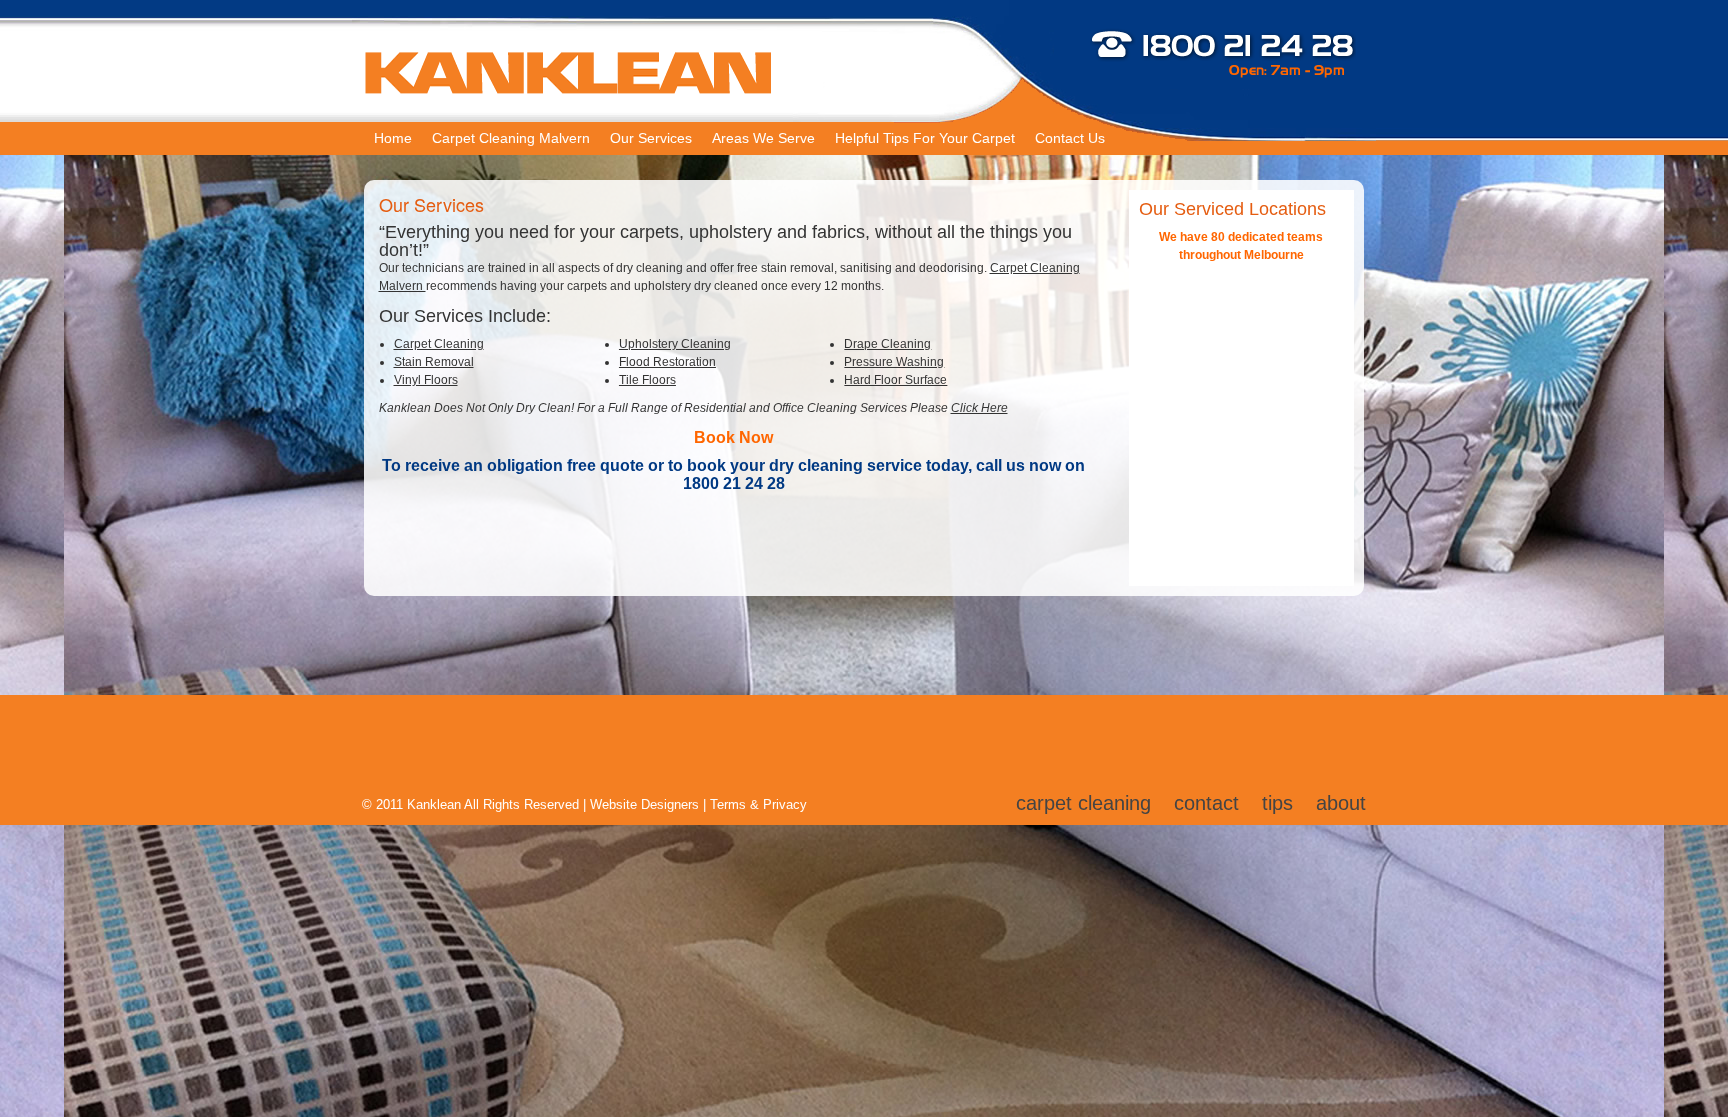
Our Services (651, 138)
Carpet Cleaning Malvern (511, 138)
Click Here (979, 408)
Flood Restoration (667, 362)
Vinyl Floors (426, 380)
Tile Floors (647, 380)
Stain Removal (434, 362)
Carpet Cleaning (439, 344)
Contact (1206, 803)
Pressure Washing (894, 362)
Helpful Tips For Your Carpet (925, 138)
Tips (1277, 803)
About (1341, 803)
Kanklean (434, 804)
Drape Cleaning (887, 344)
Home (393, 138)
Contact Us (1070, 138)
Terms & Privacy (758, 804)
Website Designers (644, 804)
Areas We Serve (763, 138)
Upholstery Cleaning (675, 344)
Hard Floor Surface (895, 380)
